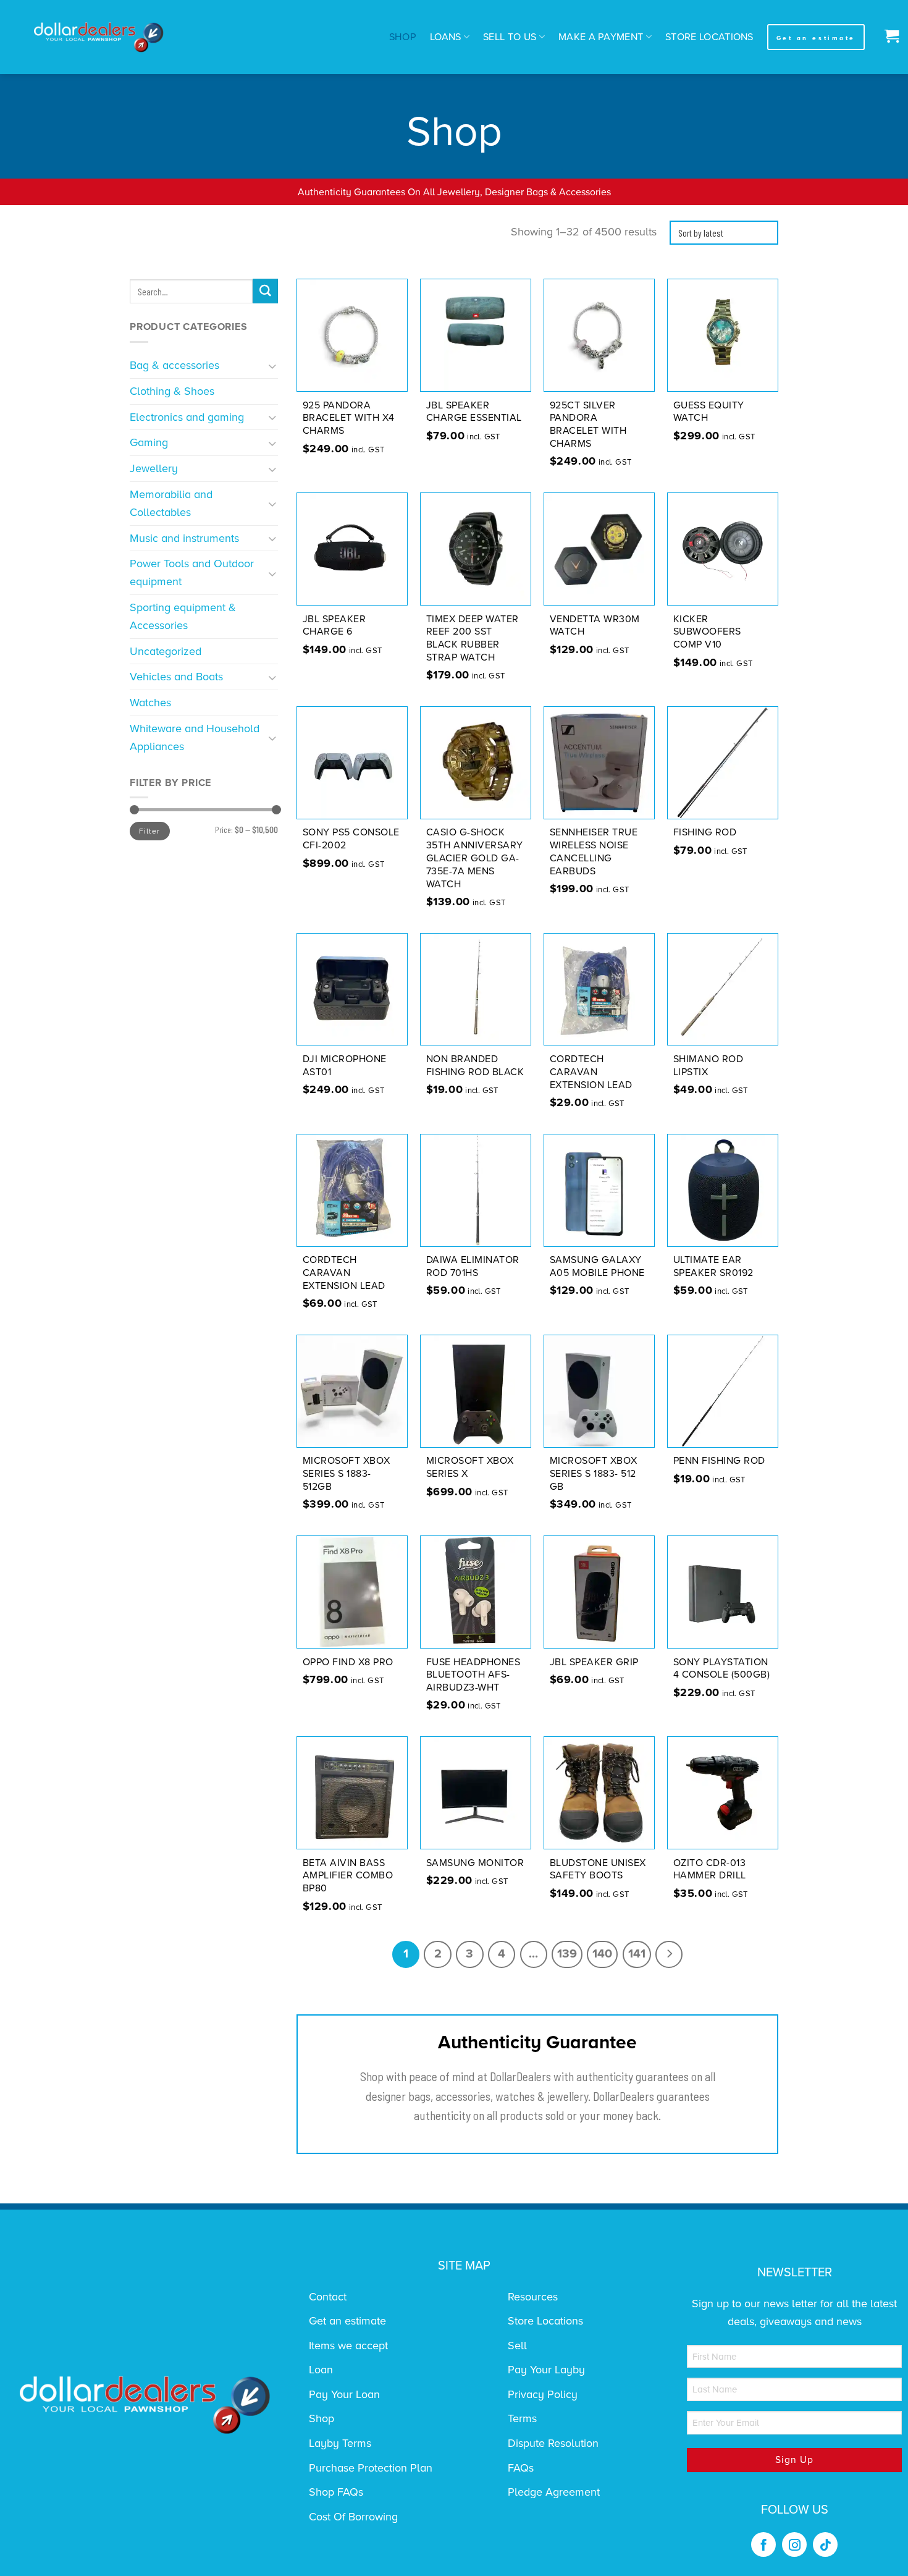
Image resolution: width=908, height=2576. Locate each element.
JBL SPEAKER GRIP (594, 1662)
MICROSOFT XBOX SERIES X (470, 1467)
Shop (403, 37)
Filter (149, 831)
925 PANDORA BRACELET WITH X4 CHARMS (349, 418)
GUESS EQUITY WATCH (709, 412)
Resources (533, 2297)
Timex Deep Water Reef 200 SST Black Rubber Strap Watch (473, 638)
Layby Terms (340, 2443)
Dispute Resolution (553, 2443)
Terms (522, 2418)
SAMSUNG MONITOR (475, 1863)
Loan (321, 2370)
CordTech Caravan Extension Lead (591, 1072)
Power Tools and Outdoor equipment (192, 572)
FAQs (521, 2468)
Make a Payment (601, 37)
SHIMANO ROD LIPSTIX (708, 1066)
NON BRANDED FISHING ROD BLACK (475, 1066)
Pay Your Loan (344, 2394)
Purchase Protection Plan (371, 2468)
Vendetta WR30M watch (595, 626)
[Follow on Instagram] (794, 2544)
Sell (517, 2346)
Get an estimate (347, 2321)
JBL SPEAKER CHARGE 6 (334, 626)
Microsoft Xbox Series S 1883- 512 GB (594, 1474)
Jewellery (154, 468)
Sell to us (510, 37)
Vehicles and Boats (176, 677)
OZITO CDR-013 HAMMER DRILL (710, 1869)
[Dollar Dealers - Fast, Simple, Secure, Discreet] (99, 37)
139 (567, 1954)
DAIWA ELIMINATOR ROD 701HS (473, 1266)
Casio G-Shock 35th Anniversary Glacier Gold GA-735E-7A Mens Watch (475, 858)
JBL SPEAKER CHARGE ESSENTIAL (474, 412)
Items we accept (348, 2346)
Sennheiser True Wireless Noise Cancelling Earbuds (594, 851)
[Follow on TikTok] (825, 2544)
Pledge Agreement (554, 2492)
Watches (150, 703)
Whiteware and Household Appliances (195, 737)
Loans (446, 37)
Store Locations (709, 37)
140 (602, 1954)
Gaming (149, 442)
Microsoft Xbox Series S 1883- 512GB (347, 1474)
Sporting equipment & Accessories (183, 616)
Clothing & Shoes (172, 391)
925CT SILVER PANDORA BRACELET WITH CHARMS (588, 424)
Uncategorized (166, 651)
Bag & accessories (174, 365)
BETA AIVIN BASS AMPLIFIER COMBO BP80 (348, 1876)
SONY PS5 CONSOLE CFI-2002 (351, 839)
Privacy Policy (543, 2394)
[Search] (265, 291)
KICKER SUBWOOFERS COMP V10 (707, 632)
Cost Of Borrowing (353, 2517)
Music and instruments (184, 538)
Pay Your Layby (546, 2370)
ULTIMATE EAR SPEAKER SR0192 (713, 1266)
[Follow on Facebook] (763, 2544)
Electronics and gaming (187, 417)
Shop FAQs (336, 2492)
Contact (328, 2297)
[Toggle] (273, 365)
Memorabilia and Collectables (171, 503)
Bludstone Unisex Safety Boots (598, 1869)
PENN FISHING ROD (719, 1461)
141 (637, 1954)
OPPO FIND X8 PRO (348, 1662)
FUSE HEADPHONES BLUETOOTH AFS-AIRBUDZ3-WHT (473, 1675)
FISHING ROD (705, 832)
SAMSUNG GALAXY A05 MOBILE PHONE (597, 1266)
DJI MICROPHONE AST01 (345, 1066)
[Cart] (889, 37)
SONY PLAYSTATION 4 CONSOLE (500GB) (722, 1669)
